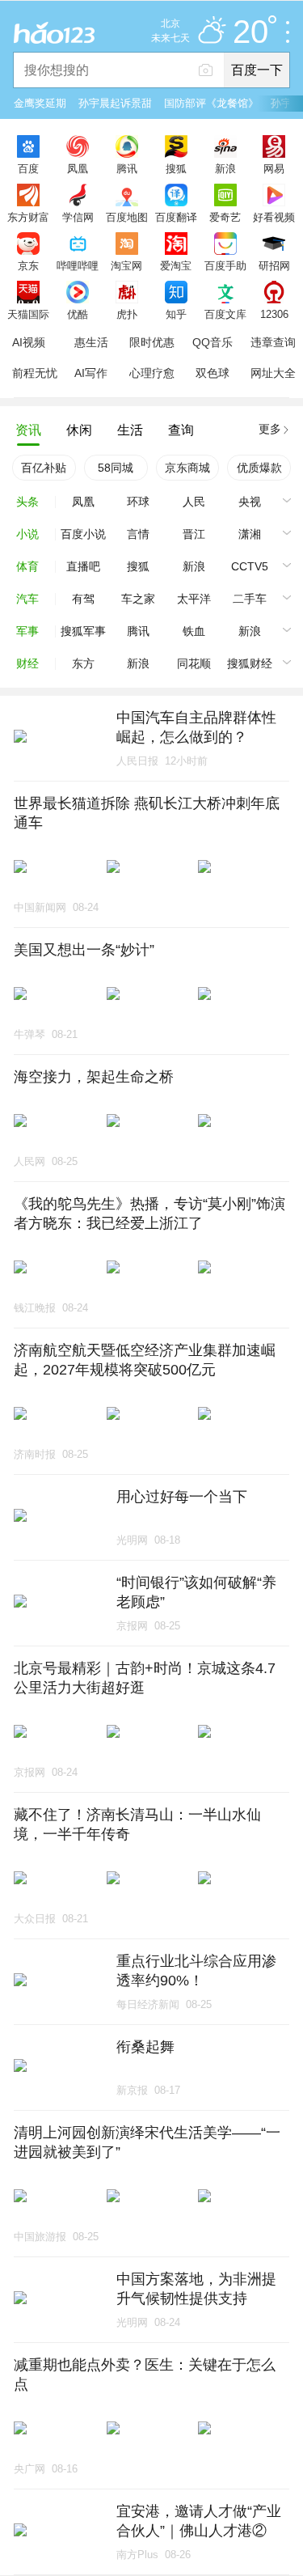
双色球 (213, 373)
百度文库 (225, 314)
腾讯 (127, 168)
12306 (274, 314)
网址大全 (273, 373)
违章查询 (273, 342)
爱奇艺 (225, 217)
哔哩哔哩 (78, 265)
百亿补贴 (44, 468)
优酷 (78, 314)
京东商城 (187, 468)
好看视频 (274, 217)
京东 (28, 265)
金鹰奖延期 (40, 103)
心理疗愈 (152, 373)
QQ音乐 (213, 342)
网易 (274, 168)
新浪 (225, 168)
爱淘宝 (176, 265)
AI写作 (91, 373)
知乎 (176, 314)
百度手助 (225, 265)
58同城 (116, 468)
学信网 (78, 217)
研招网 (274, 265)
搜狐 (176, 168)
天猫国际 (28, 314)
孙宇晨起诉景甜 (115, 103)
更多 (270, 429)
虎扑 (127, 314)
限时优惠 (152, 342)
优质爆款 (259, 468)
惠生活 (91, 342)
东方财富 (28, 217)
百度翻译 (176, 217)
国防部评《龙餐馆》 (211, 103)
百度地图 (127, 217)
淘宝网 (126, 265)
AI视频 (29, 342)
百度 (28, 168)
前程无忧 (35, 373)
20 (250, 32)
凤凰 (78, 168)
